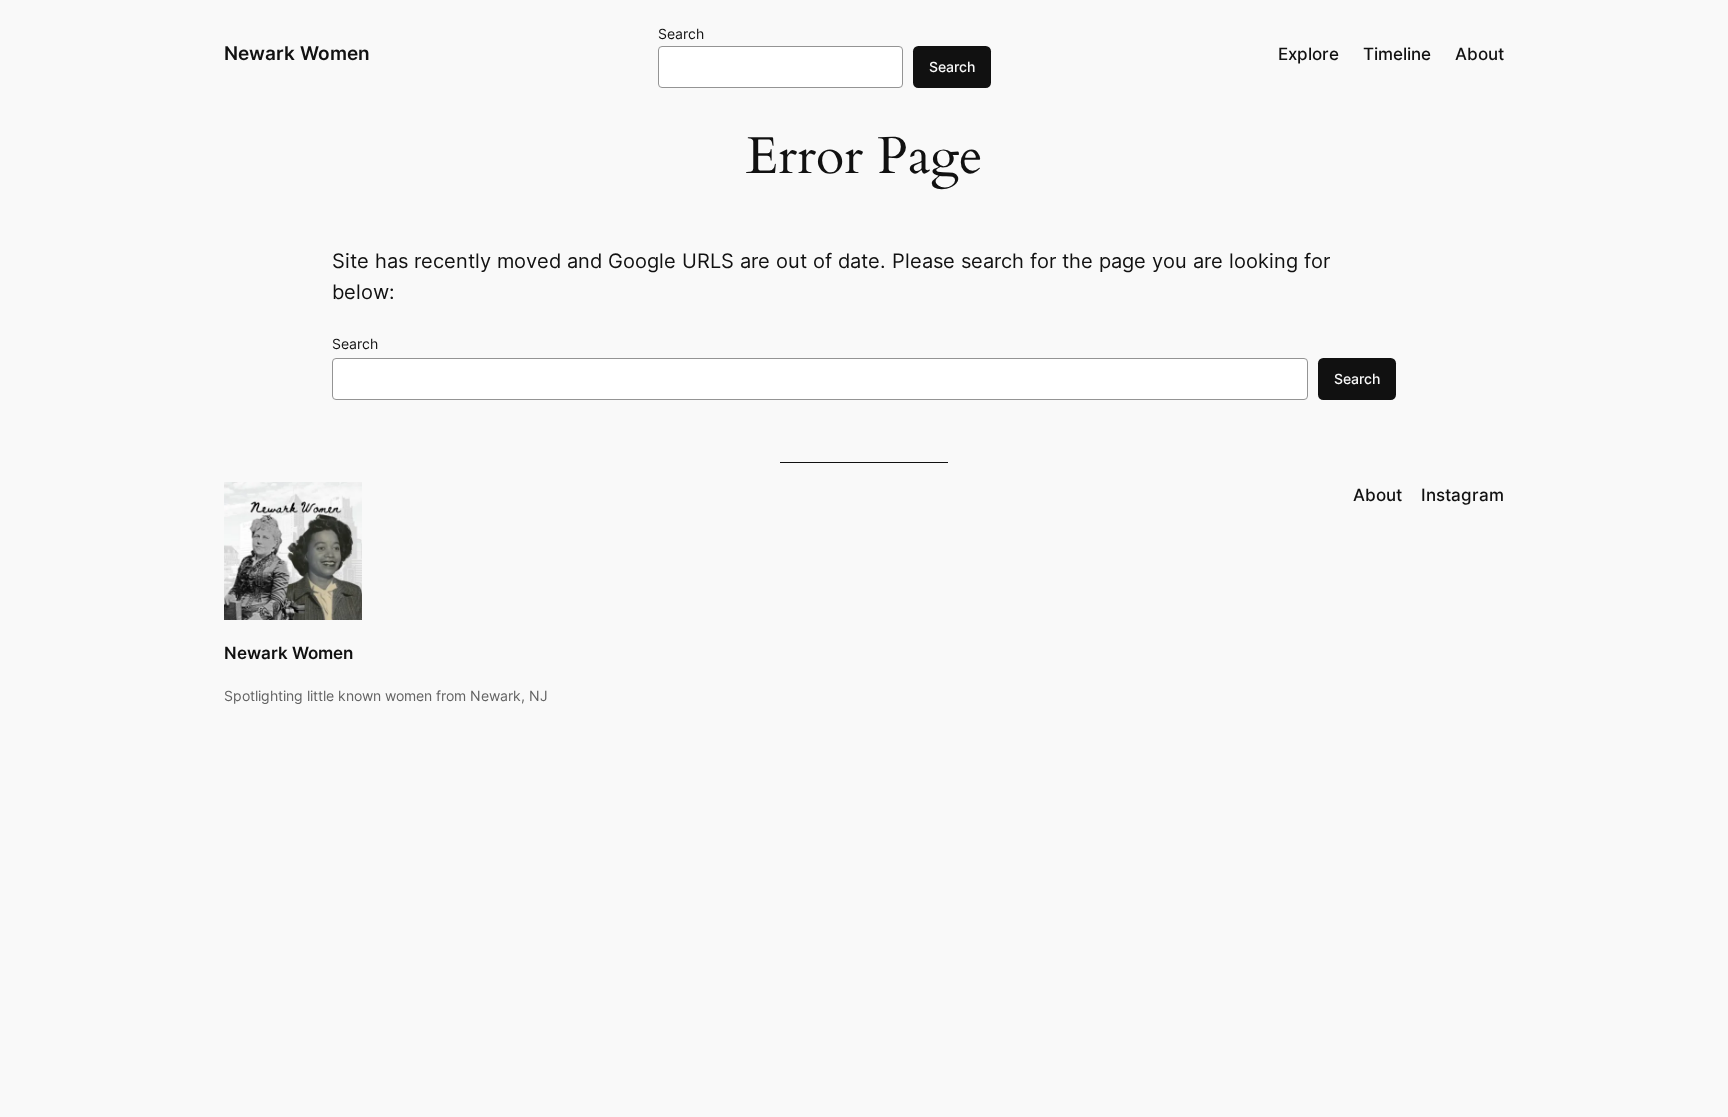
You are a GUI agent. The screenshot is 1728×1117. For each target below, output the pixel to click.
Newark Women (297, 53)
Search (681, 33)
